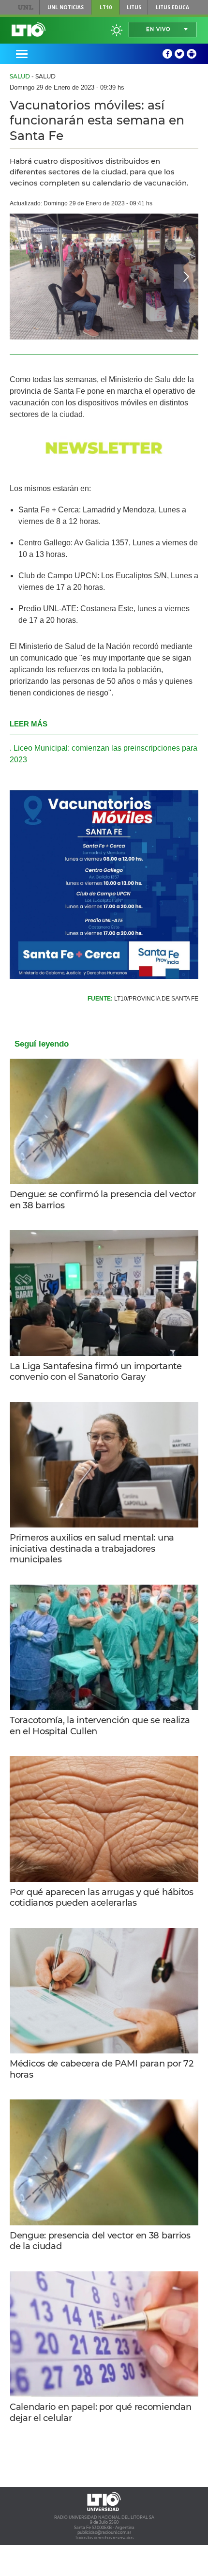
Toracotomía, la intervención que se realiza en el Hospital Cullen (100, 1726)
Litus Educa (172, 7)
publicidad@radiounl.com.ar (104, 2532)
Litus (134, 7)
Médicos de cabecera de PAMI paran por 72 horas (101, 2069)
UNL (25, 7)
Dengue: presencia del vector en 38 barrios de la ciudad (100, 2241)
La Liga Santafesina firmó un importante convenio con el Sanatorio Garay (96, 1372)
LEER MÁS (29, 724)
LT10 (106, 7)
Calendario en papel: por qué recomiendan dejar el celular (100, 2413)
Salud (20, 76)
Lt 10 (29, 30)
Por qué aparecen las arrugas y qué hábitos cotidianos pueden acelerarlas (102, 1898)
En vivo (158, 29)
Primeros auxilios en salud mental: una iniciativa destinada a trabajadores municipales (92, 1549)
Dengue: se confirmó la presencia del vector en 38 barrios (103, 1200)
